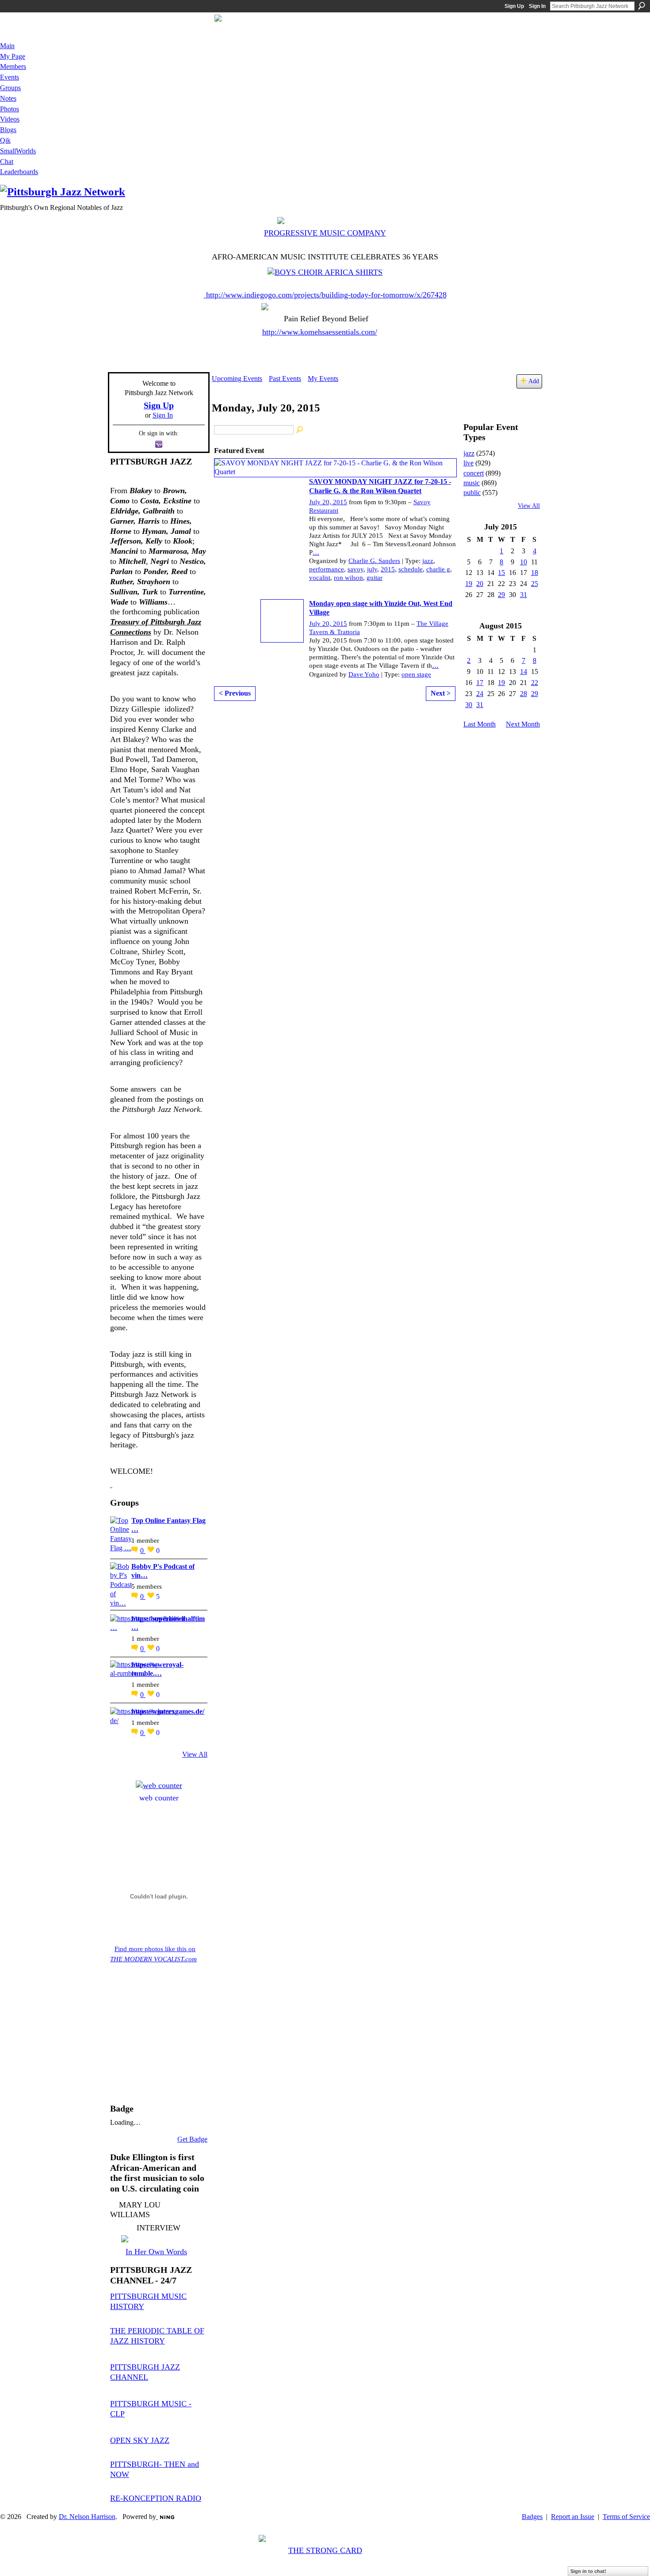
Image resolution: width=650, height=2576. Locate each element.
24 (480, 694)
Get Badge (192, 2139)
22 (535, 683)
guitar (375, 578)
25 (535, 584)
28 (524, 694)
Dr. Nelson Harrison (87, 2517)
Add (534, 381)
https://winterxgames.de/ (168, 1711)
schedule (411, 569)
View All (195, 1754)
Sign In (537, 6)
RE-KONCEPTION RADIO (156, 2498)
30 (469, 705)
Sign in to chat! (588, 2571)
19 (469, 584)
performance (327, 569)
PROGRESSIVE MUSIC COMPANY (325, 233)
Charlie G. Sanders (374, 561)
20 (480, 584)
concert (474, 473)
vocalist (320, 578)
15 (501, 573)
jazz (428, 561)
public (472, 493)
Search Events (300, 430)
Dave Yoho (364, 674)
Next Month (523, 724)
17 (480, 683)
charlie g (438, 569)
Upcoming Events (237, 379)
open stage (416, 674)
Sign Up (514, 6)
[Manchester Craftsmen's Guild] (111, 1484)
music (472, 483)
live (468, 463)
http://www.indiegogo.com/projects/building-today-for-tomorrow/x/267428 (326, 295)
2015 (388, 569)
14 (524, 672)
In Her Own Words (156, 2252)
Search (642, 6)
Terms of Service (626, 2517)
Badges (532, 2517)
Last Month (480, 724)
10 (524, 562)
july (372, 569)
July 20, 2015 (328, 502)
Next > (441, 693)
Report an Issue (573, 2517)
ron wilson (348, 578)
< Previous (235, 693)
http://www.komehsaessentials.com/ (320, 332)
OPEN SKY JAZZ (140, 2440)
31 (524, 595)
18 (535, 573)
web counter (159, 1798)
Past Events (285, 379)
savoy (356, 569)
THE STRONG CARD (325, 2550)
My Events (323, 379)
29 (501, 595)
